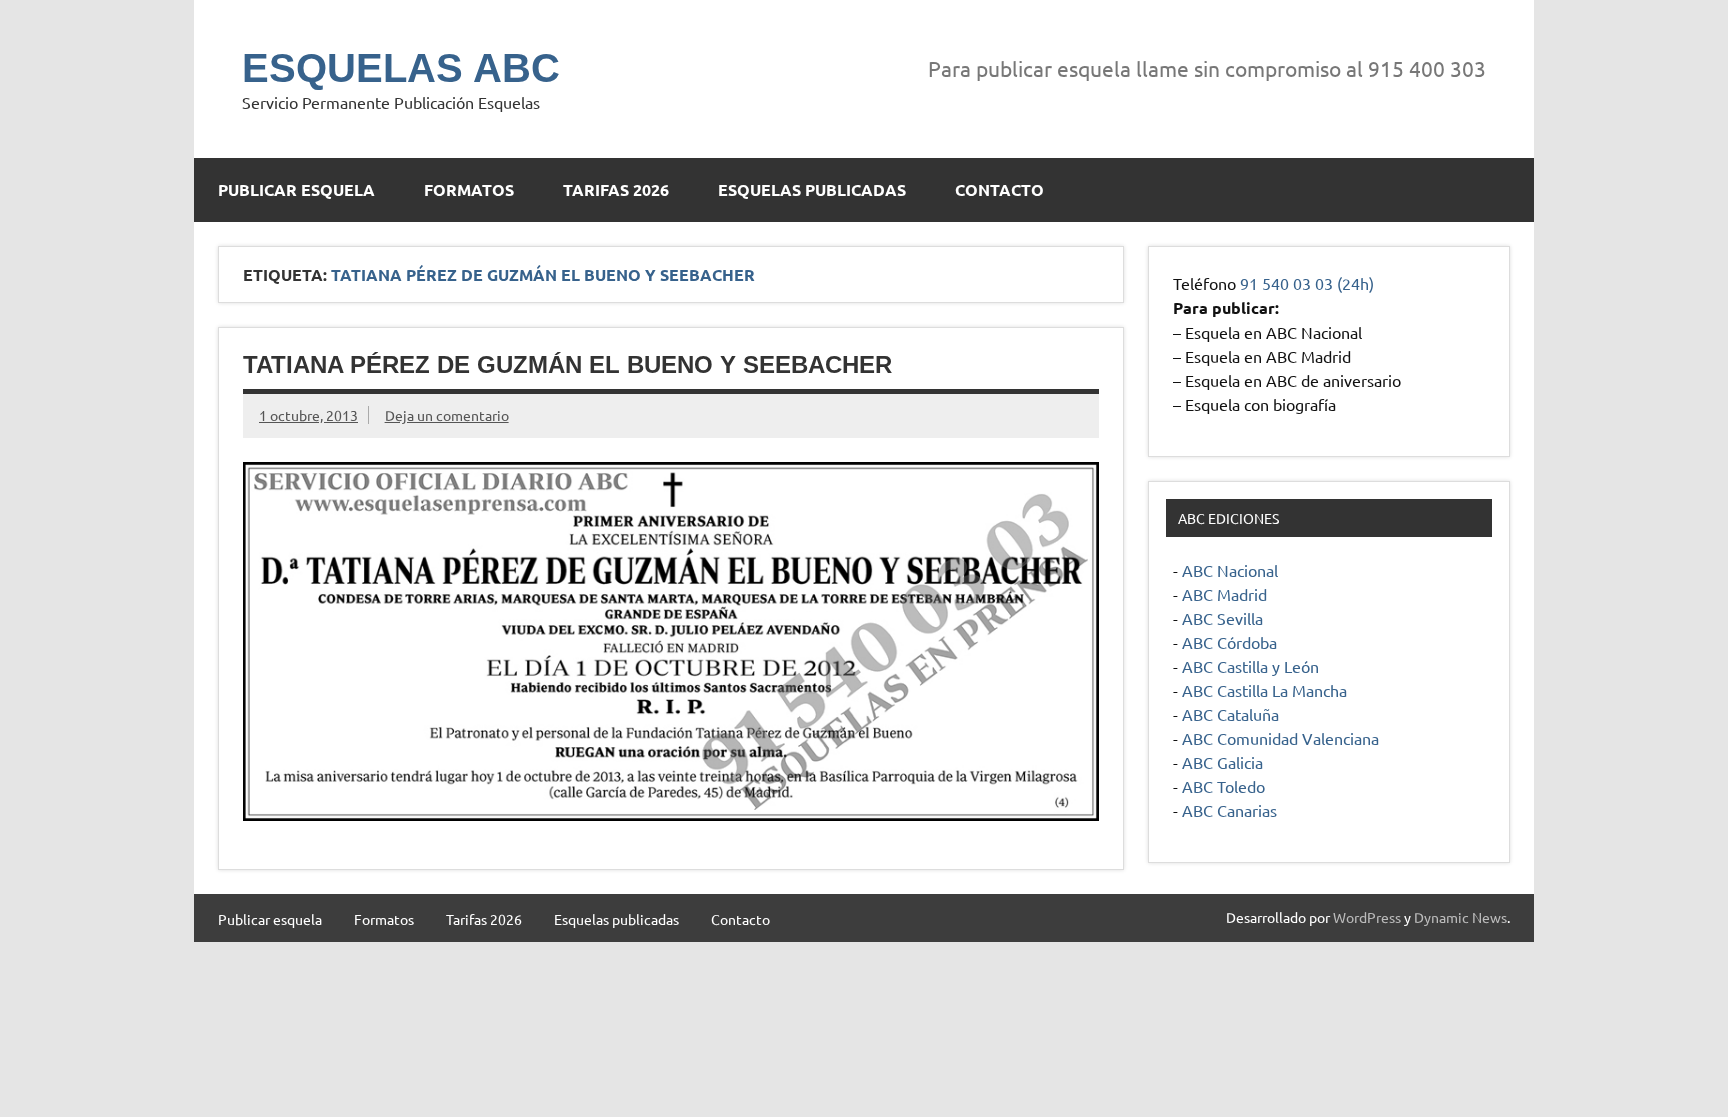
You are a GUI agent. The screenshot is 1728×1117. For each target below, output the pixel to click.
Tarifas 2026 (616, 189)
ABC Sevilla (1222, 618)
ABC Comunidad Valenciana (1280, 738)
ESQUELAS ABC (401, 68)
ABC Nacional (1230, 570)
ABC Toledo (1223, 786)
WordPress (1367, 917)
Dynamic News (1460, 917)
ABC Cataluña (1230, 714)
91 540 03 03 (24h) (1307, 283)
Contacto (999, 189)
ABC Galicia (1222, 762)
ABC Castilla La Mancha (1264, 690)
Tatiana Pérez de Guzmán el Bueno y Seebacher (567, 364)
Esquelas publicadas (812, 189)
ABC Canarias (1229, 810)
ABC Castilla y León (1250, 666)
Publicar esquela (296, 189)
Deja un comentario (447, 415)
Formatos (469, 189)
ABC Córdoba (1229, 642)
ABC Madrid (1224, 594)
